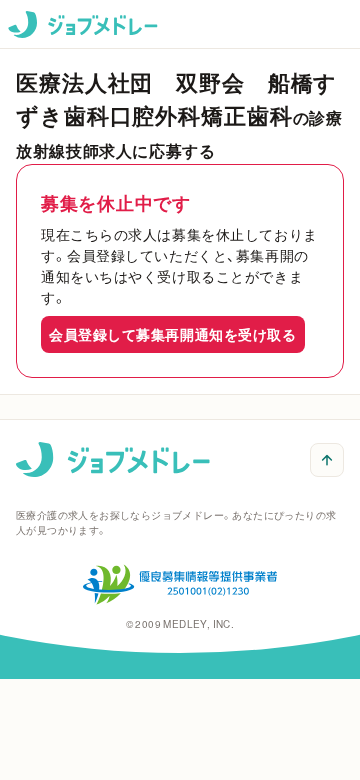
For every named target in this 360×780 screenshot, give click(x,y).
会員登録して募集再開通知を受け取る (173, 334)
